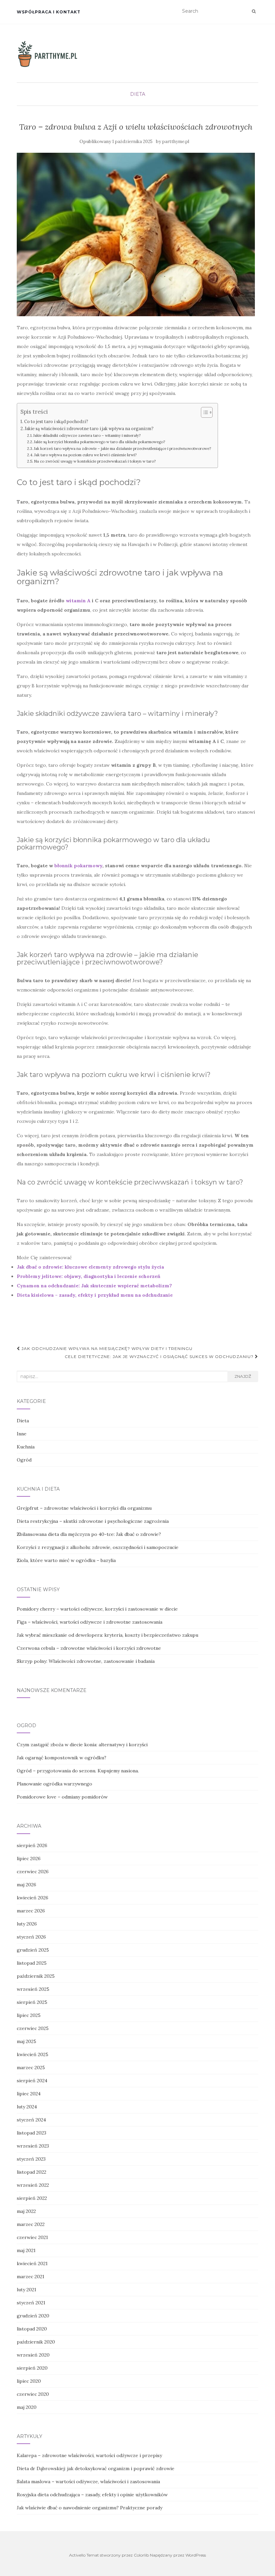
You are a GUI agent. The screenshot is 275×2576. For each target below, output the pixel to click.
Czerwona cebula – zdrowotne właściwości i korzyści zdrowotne (89, 1648)
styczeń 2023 (31, 2159)
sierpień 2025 (32, 2002)
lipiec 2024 (29, 2094)
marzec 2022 (31, 2224)
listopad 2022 (32, 2172)
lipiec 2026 (29, 1858)
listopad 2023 (32, 2133)
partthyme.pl (176, 142)
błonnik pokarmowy (78, 866)
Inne (22, 1434)
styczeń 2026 (31, 1937)
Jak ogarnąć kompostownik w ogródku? (62, 1758)
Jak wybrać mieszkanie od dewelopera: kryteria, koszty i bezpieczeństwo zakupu (107, 1635)
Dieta (138, 94)
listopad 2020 (32, 2329)
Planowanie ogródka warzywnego (54, 1784)
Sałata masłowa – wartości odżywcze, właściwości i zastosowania (88, 2482)
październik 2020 (36, 2342)
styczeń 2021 (31, 2303)
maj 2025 (26, 2041)
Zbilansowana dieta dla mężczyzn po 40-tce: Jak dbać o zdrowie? (89, 1534)
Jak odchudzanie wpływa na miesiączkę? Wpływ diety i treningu (106, 1348)
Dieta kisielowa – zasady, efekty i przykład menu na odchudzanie (95, 1295)
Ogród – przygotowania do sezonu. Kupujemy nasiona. (78, 1771)
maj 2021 (26, 2250)
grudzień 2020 (33, 2316)
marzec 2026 (31, 1911)
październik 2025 (36, 1976)
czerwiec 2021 (32, 2237)
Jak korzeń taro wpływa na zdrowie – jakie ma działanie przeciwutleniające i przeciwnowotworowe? (122, 449)
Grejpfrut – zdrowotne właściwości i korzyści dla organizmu (84, 1508)
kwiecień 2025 (33, 2054)
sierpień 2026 (32, 1845)
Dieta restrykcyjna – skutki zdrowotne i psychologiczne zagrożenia (93, 1521)
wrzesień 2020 (33, 2355)
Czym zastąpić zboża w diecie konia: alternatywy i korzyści (82, 1745)
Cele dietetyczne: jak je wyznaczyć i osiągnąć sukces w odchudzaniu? (160, 1357)
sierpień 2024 (32, 2081)
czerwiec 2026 (33, 1872)
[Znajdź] (254, 11)
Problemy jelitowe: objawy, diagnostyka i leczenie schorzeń (89, 1276)
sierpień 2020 (32, 2368)
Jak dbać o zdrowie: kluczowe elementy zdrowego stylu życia (90, 1267)
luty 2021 (26, 2290)
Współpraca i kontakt (49, 12)
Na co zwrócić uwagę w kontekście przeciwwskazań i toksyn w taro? (95, 461)
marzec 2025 (31, 2067)
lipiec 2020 (29, 2381)
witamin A (78, 601)
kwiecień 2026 (33, 1898)
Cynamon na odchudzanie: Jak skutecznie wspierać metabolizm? (94, 1286)
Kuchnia (26, 1447)
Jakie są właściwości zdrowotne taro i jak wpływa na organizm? (89, 428)
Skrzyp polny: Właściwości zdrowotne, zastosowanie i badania (86, 1661)
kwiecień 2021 (32, 2263)
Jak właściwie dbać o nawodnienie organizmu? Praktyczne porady (90, 2508)
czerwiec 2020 (33, 2394)
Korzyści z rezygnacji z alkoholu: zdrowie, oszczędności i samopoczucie (98, 1547)
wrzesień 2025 (33, 1989)
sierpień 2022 (32, 2198)
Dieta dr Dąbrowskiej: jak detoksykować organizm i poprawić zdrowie (96, 2468)
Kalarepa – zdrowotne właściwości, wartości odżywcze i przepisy (89, 2455)
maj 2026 (26, 1885)
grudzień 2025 (33, 1950)
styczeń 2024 (31, 2120)
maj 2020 (27, 2407)
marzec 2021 (31, 2277)
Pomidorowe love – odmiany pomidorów (62, 1797)
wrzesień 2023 (33, 2146)
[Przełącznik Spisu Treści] (203, 412)
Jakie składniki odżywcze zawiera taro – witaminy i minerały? (87, 435)
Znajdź (243, 1376)
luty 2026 (27, 1924)
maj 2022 (26, 2211)
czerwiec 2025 (33, 2028)
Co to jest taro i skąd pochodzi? (56, 421)
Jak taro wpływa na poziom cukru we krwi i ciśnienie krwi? (85, 455)
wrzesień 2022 (33, 2185)
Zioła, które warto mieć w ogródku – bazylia (66, 1560)
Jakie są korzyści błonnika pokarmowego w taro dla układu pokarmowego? (99, 442)
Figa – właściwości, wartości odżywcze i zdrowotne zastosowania (90, 1622)
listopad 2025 (32, 1963)
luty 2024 (27, 2107)
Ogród (24, 1460)
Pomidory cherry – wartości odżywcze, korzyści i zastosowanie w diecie (97, 1609)
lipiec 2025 (29, 2015)
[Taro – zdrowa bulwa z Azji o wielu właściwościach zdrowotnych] (136, 234)
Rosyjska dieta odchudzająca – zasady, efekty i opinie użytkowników (92, 2495)
